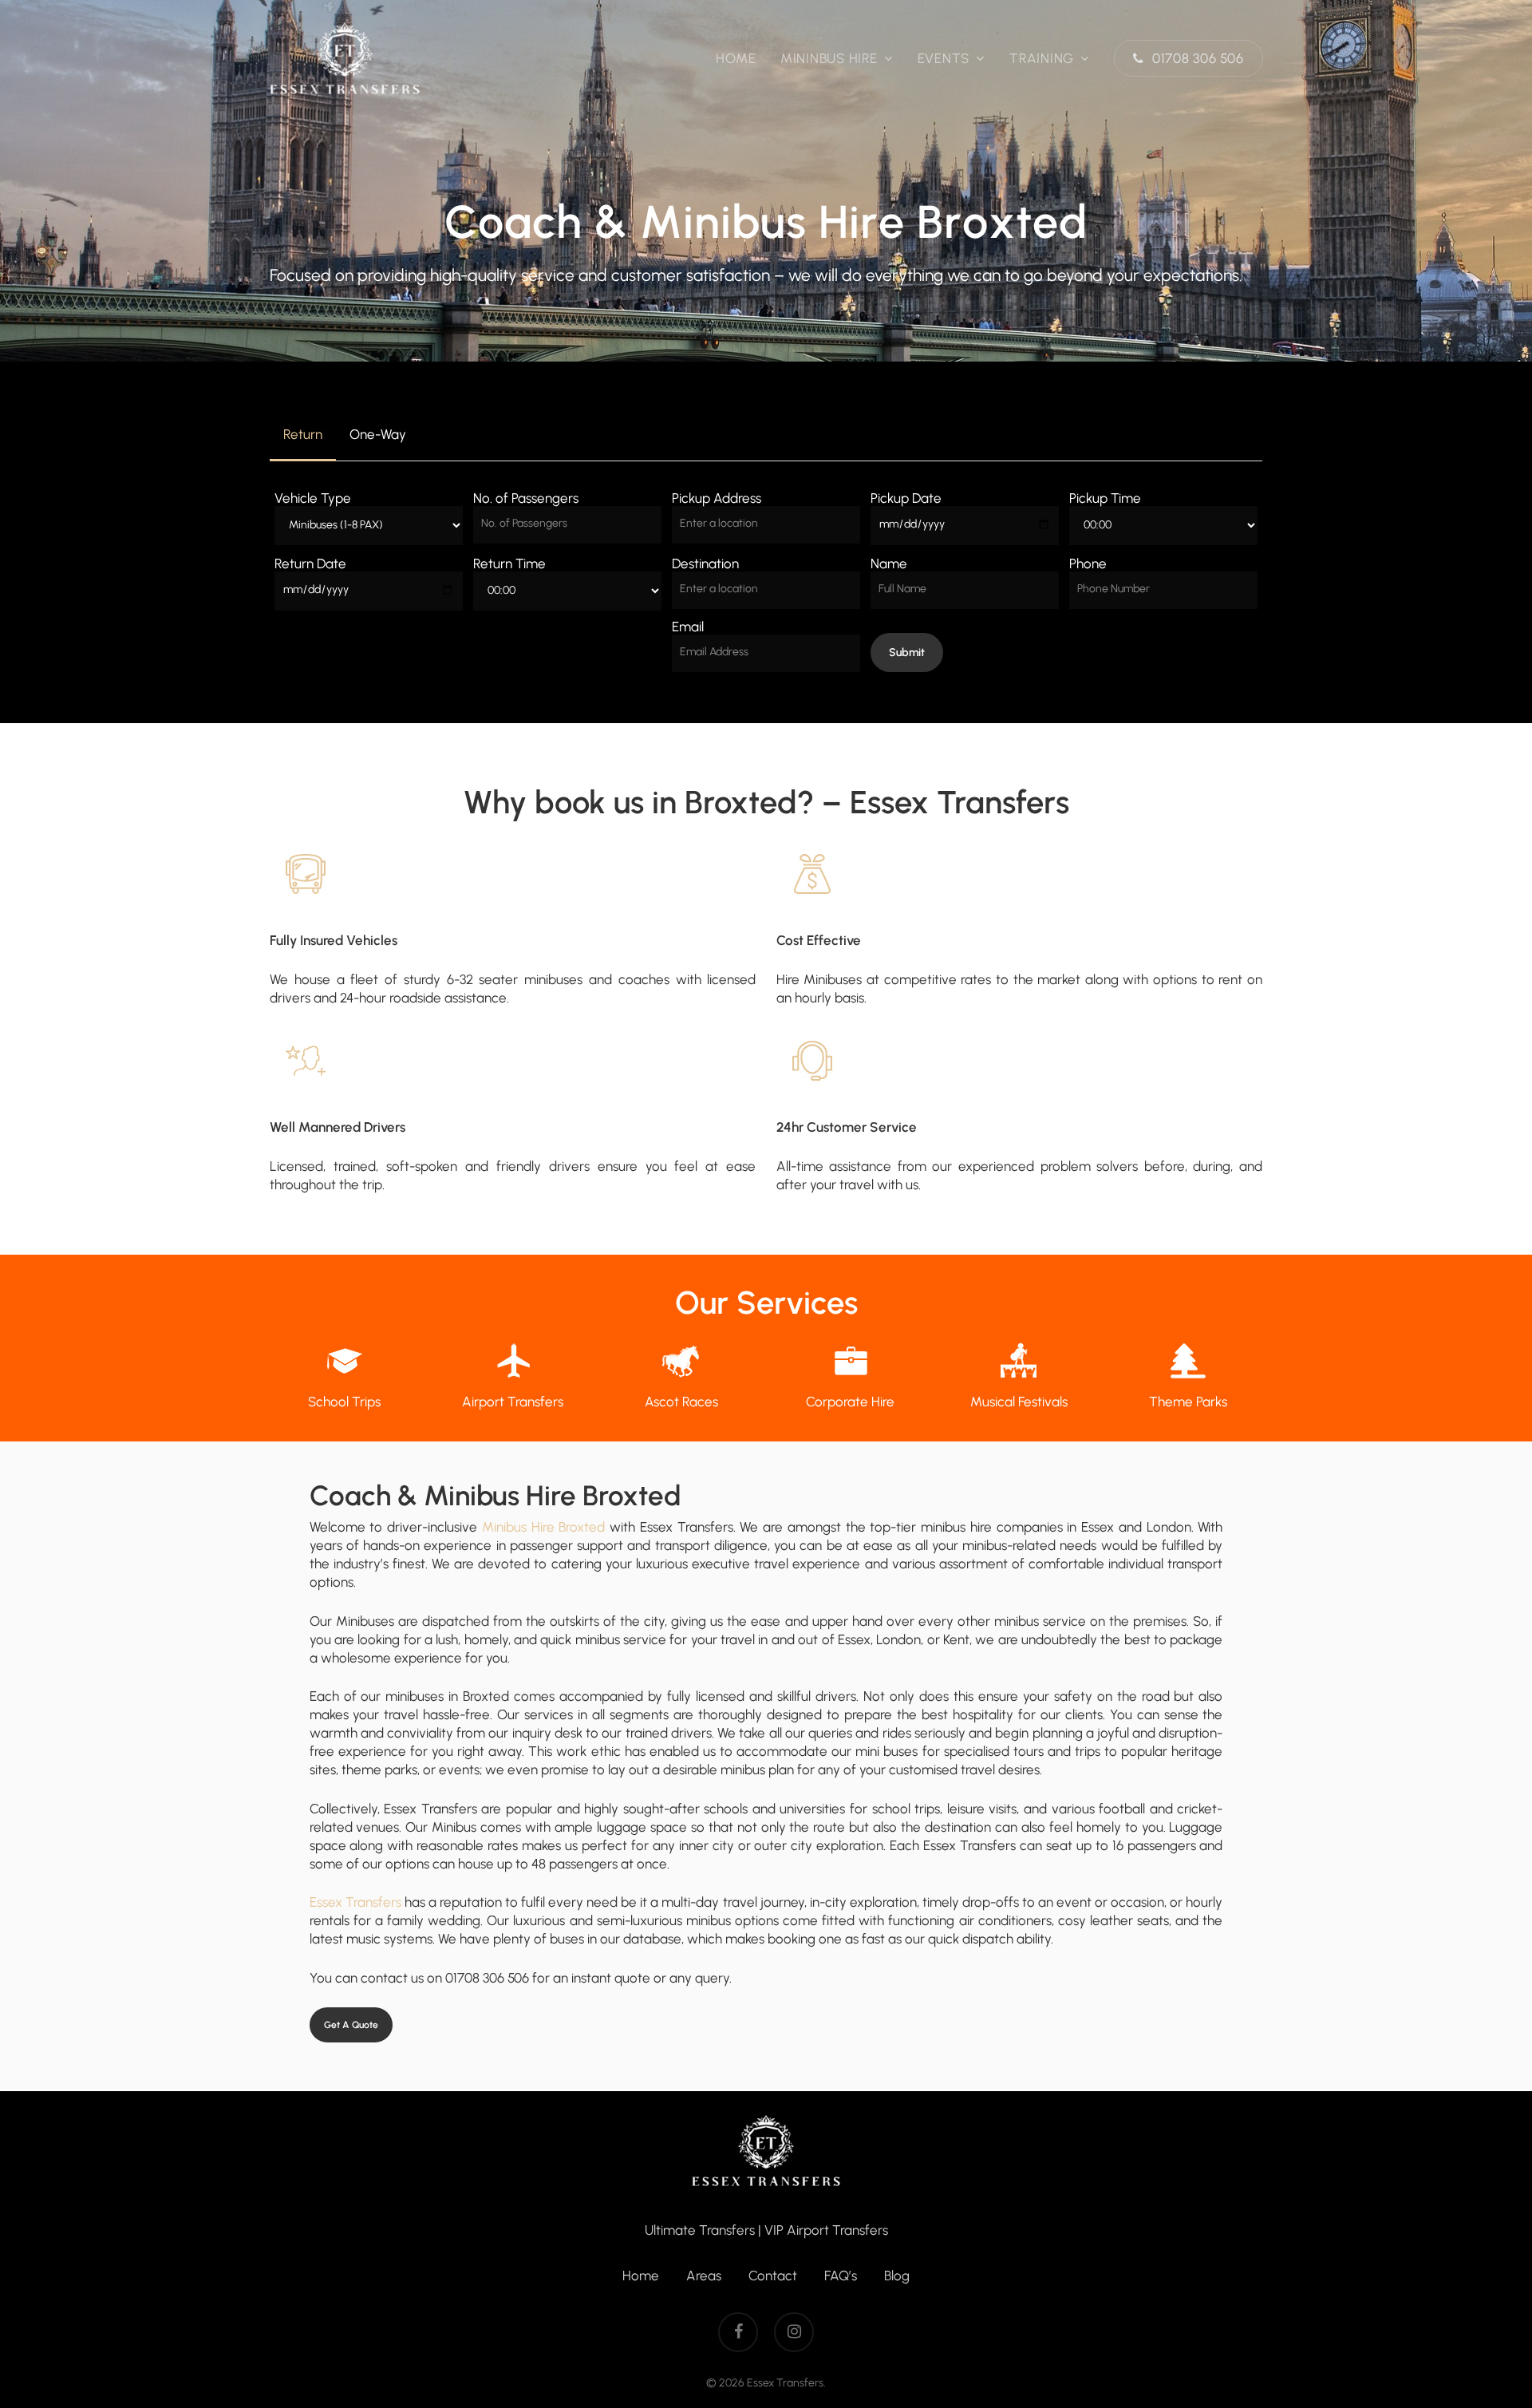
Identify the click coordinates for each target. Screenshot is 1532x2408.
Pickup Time (1105, 498)
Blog (897, 2276)
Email (688, 627)
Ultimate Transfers (700, 2230)
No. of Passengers (526, 498)
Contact (773, 2276)
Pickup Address (717, 498)
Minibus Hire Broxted (544, 1527)
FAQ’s (841, 2276)
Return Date (310, 563)
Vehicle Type (313, 498)
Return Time (509, 563)
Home (641, 2276)
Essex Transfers (355, 1902)
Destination (705, 563)
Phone (1088, 563)
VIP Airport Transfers (826, 2230)
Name (889, 563)
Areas (704, 2276)
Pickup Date (906, 498)
